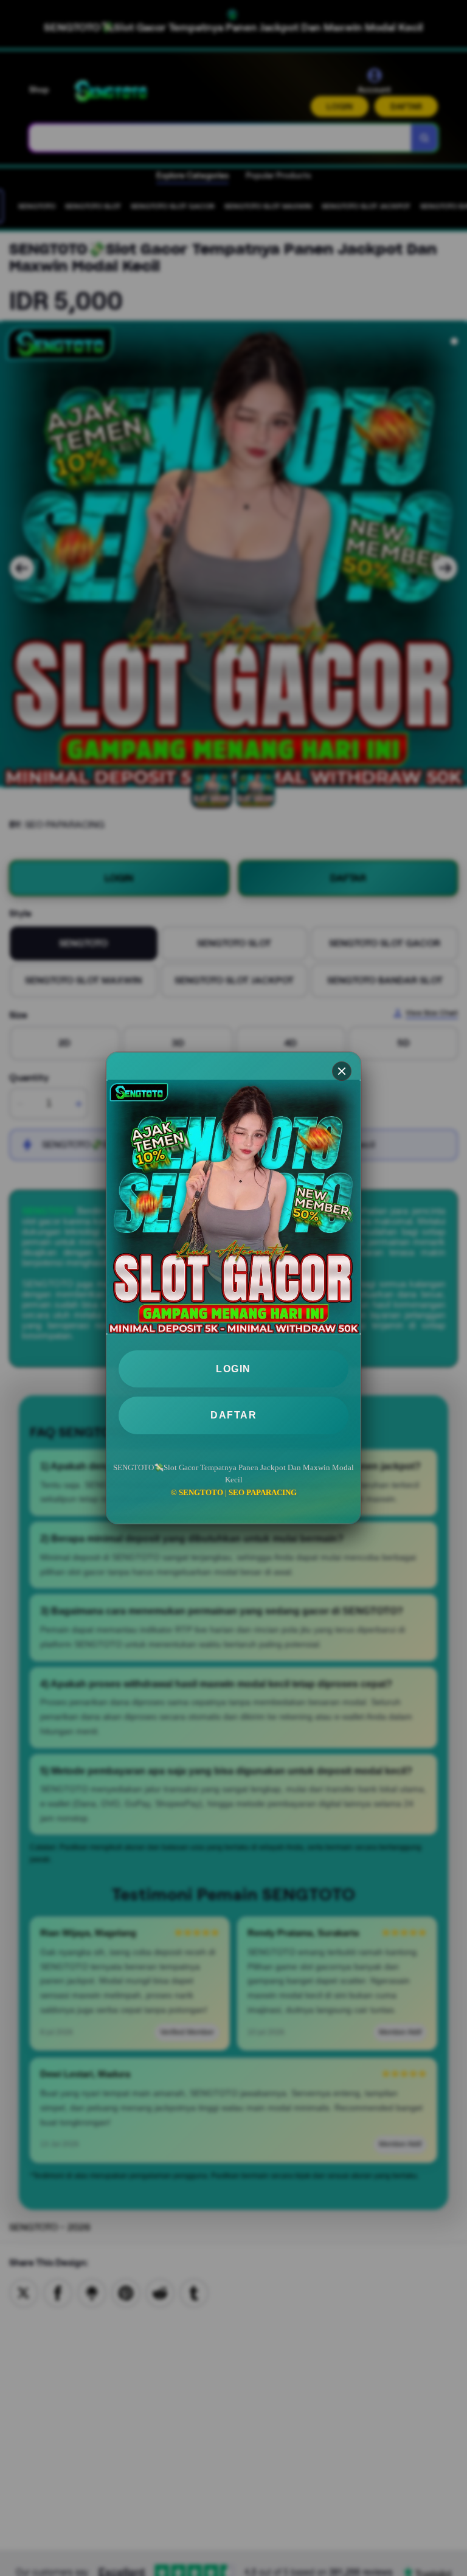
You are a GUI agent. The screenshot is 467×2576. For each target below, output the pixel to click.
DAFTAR (233, 1415)
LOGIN (233, 1369)
